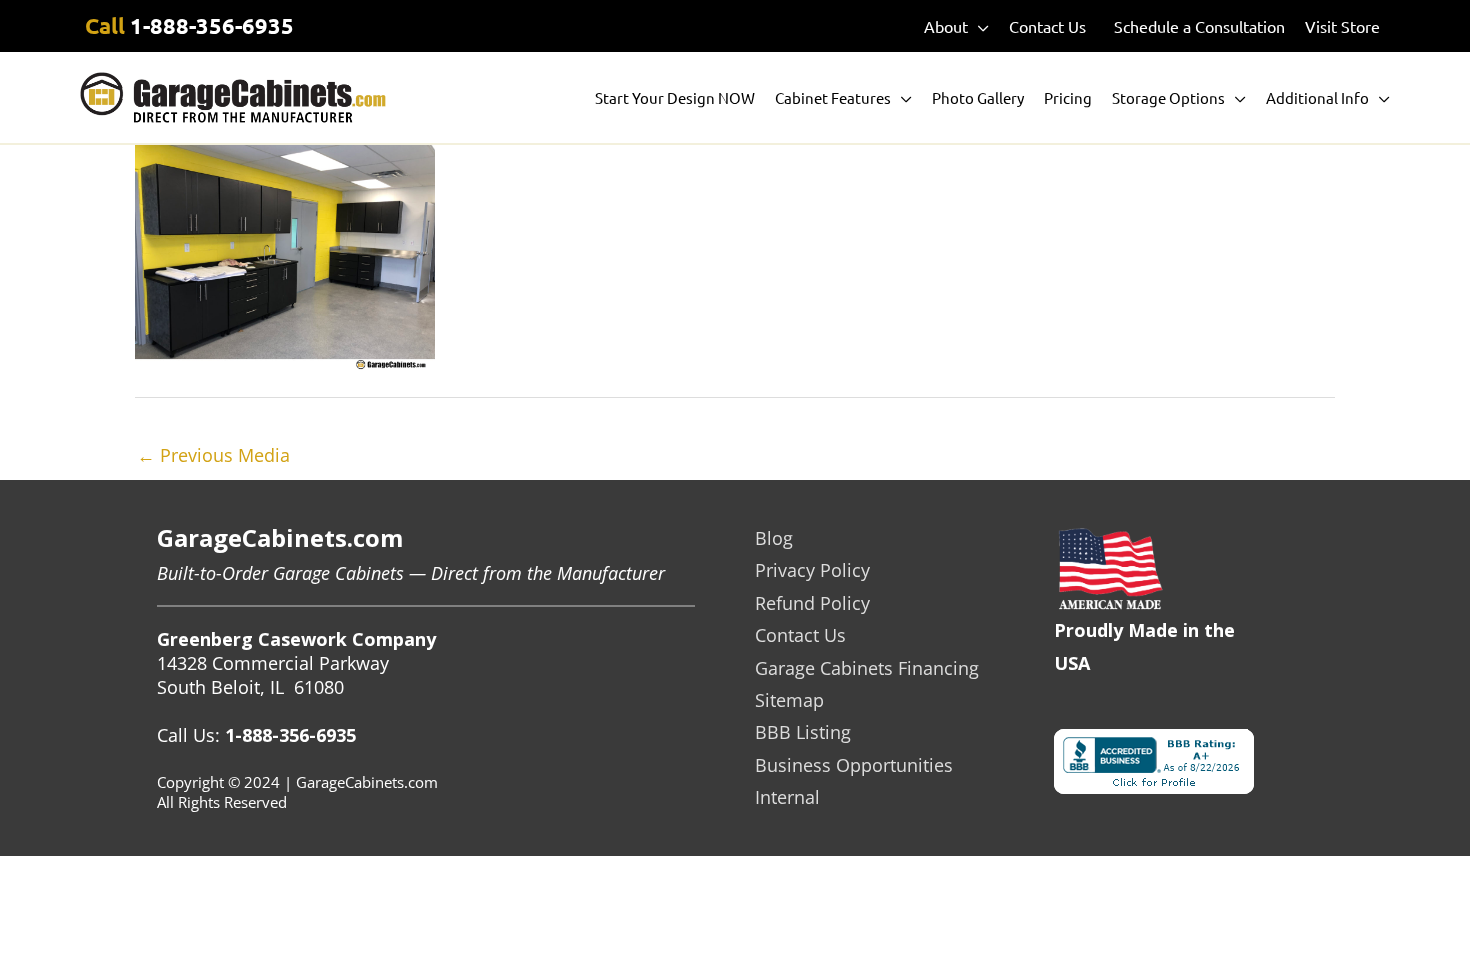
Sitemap (789, 700)
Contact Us (800, 635)
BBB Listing (803, 732)
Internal (787, 797)
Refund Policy (812, 603)
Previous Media (213, 455)
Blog (774, 538)
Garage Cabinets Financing (867, 668)
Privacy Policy (812, 570)
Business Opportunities (854, 765)
